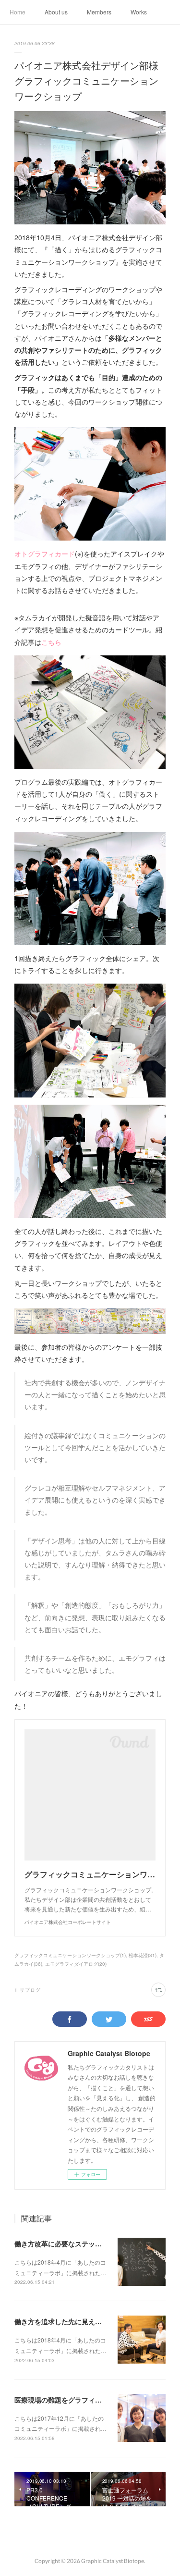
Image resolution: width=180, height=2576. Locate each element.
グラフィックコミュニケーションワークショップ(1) (70, 1955)
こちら (51, 642)
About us (56, 12)
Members (99, 12)
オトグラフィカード (45, 554)
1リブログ (28, 1990)
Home (18, 12)
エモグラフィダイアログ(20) (76, 1964)
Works (139, 12)
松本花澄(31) (143, 1955)
